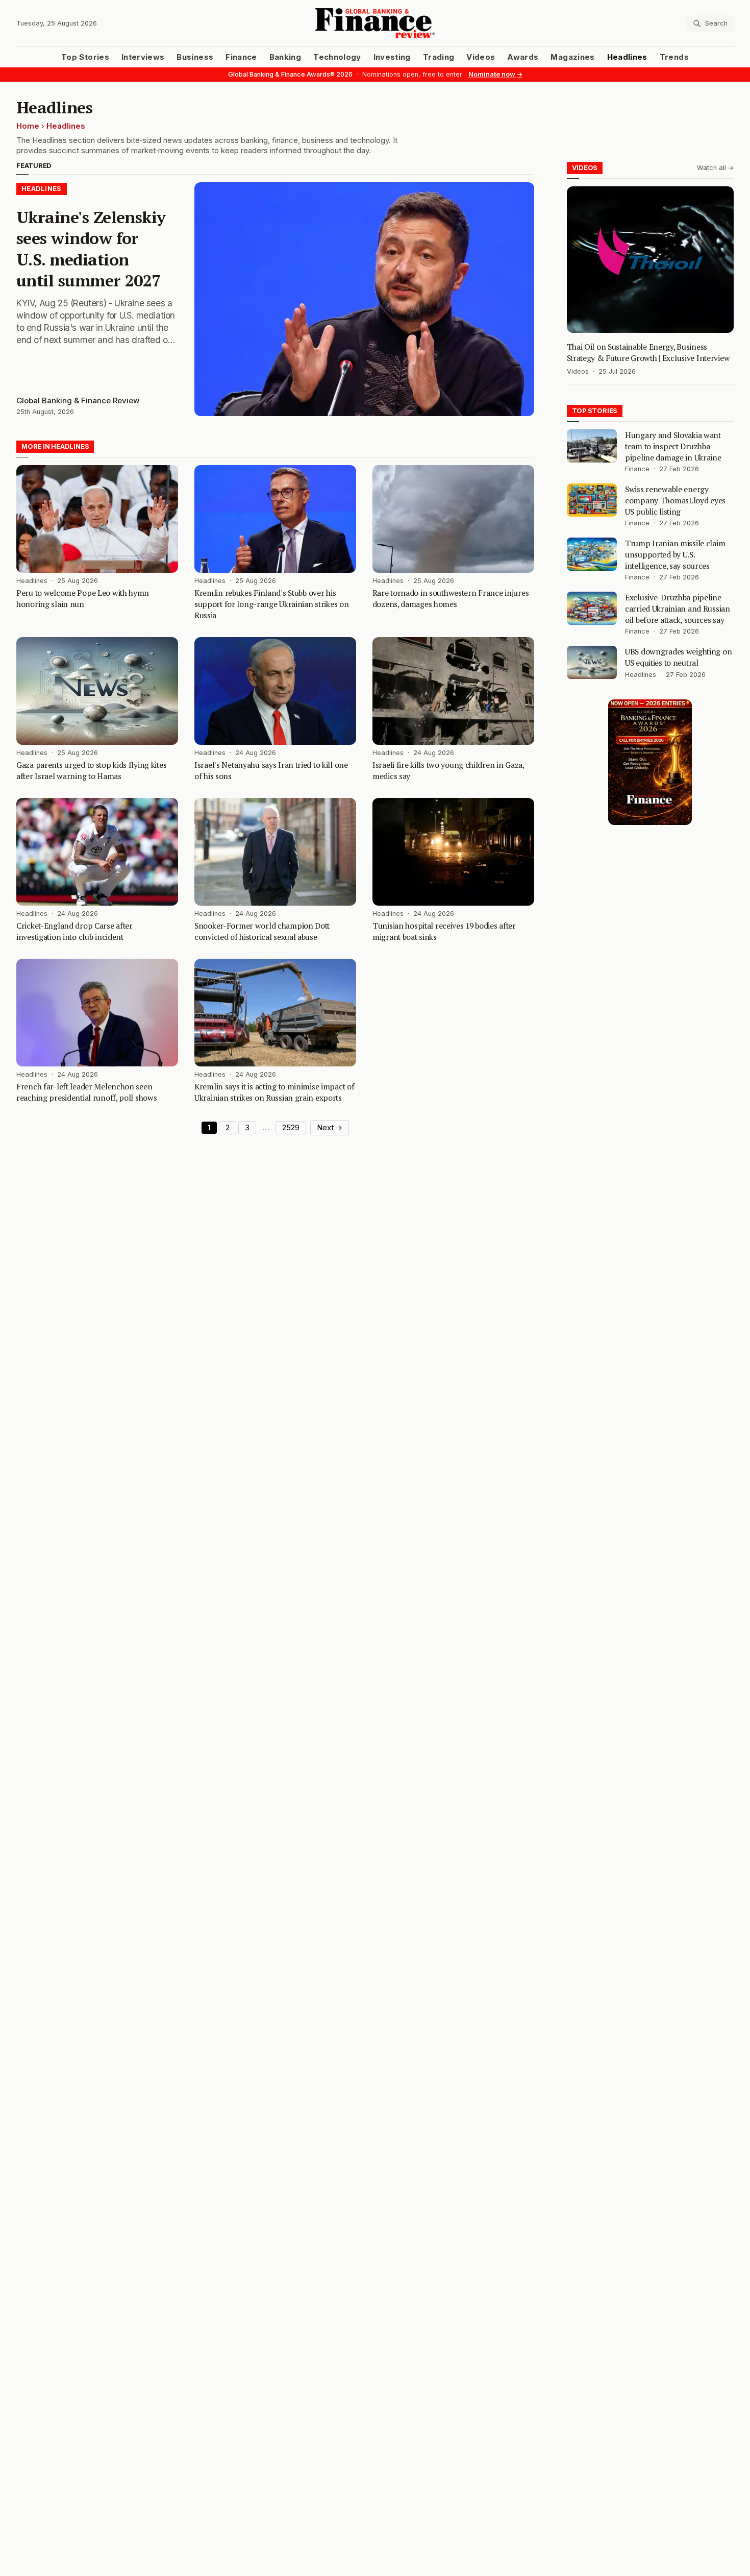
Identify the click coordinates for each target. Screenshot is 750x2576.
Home (28, 126)
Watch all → (715, 168)
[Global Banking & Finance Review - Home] (375, 23)
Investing (392, 57)
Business (195, 57)
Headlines (627, 57)
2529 (291, 1128)
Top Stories (85, 57)
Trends (674, 57)
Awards (523, 57)
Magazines (572, 57)
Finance (241, 57)
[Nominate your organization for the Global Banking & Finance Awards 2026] (650, 762)
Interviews (143, 57)
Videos (481, 57)
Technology (337, 57)
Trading (439, 57)
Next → (330, 1128)
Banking (285, 57)
